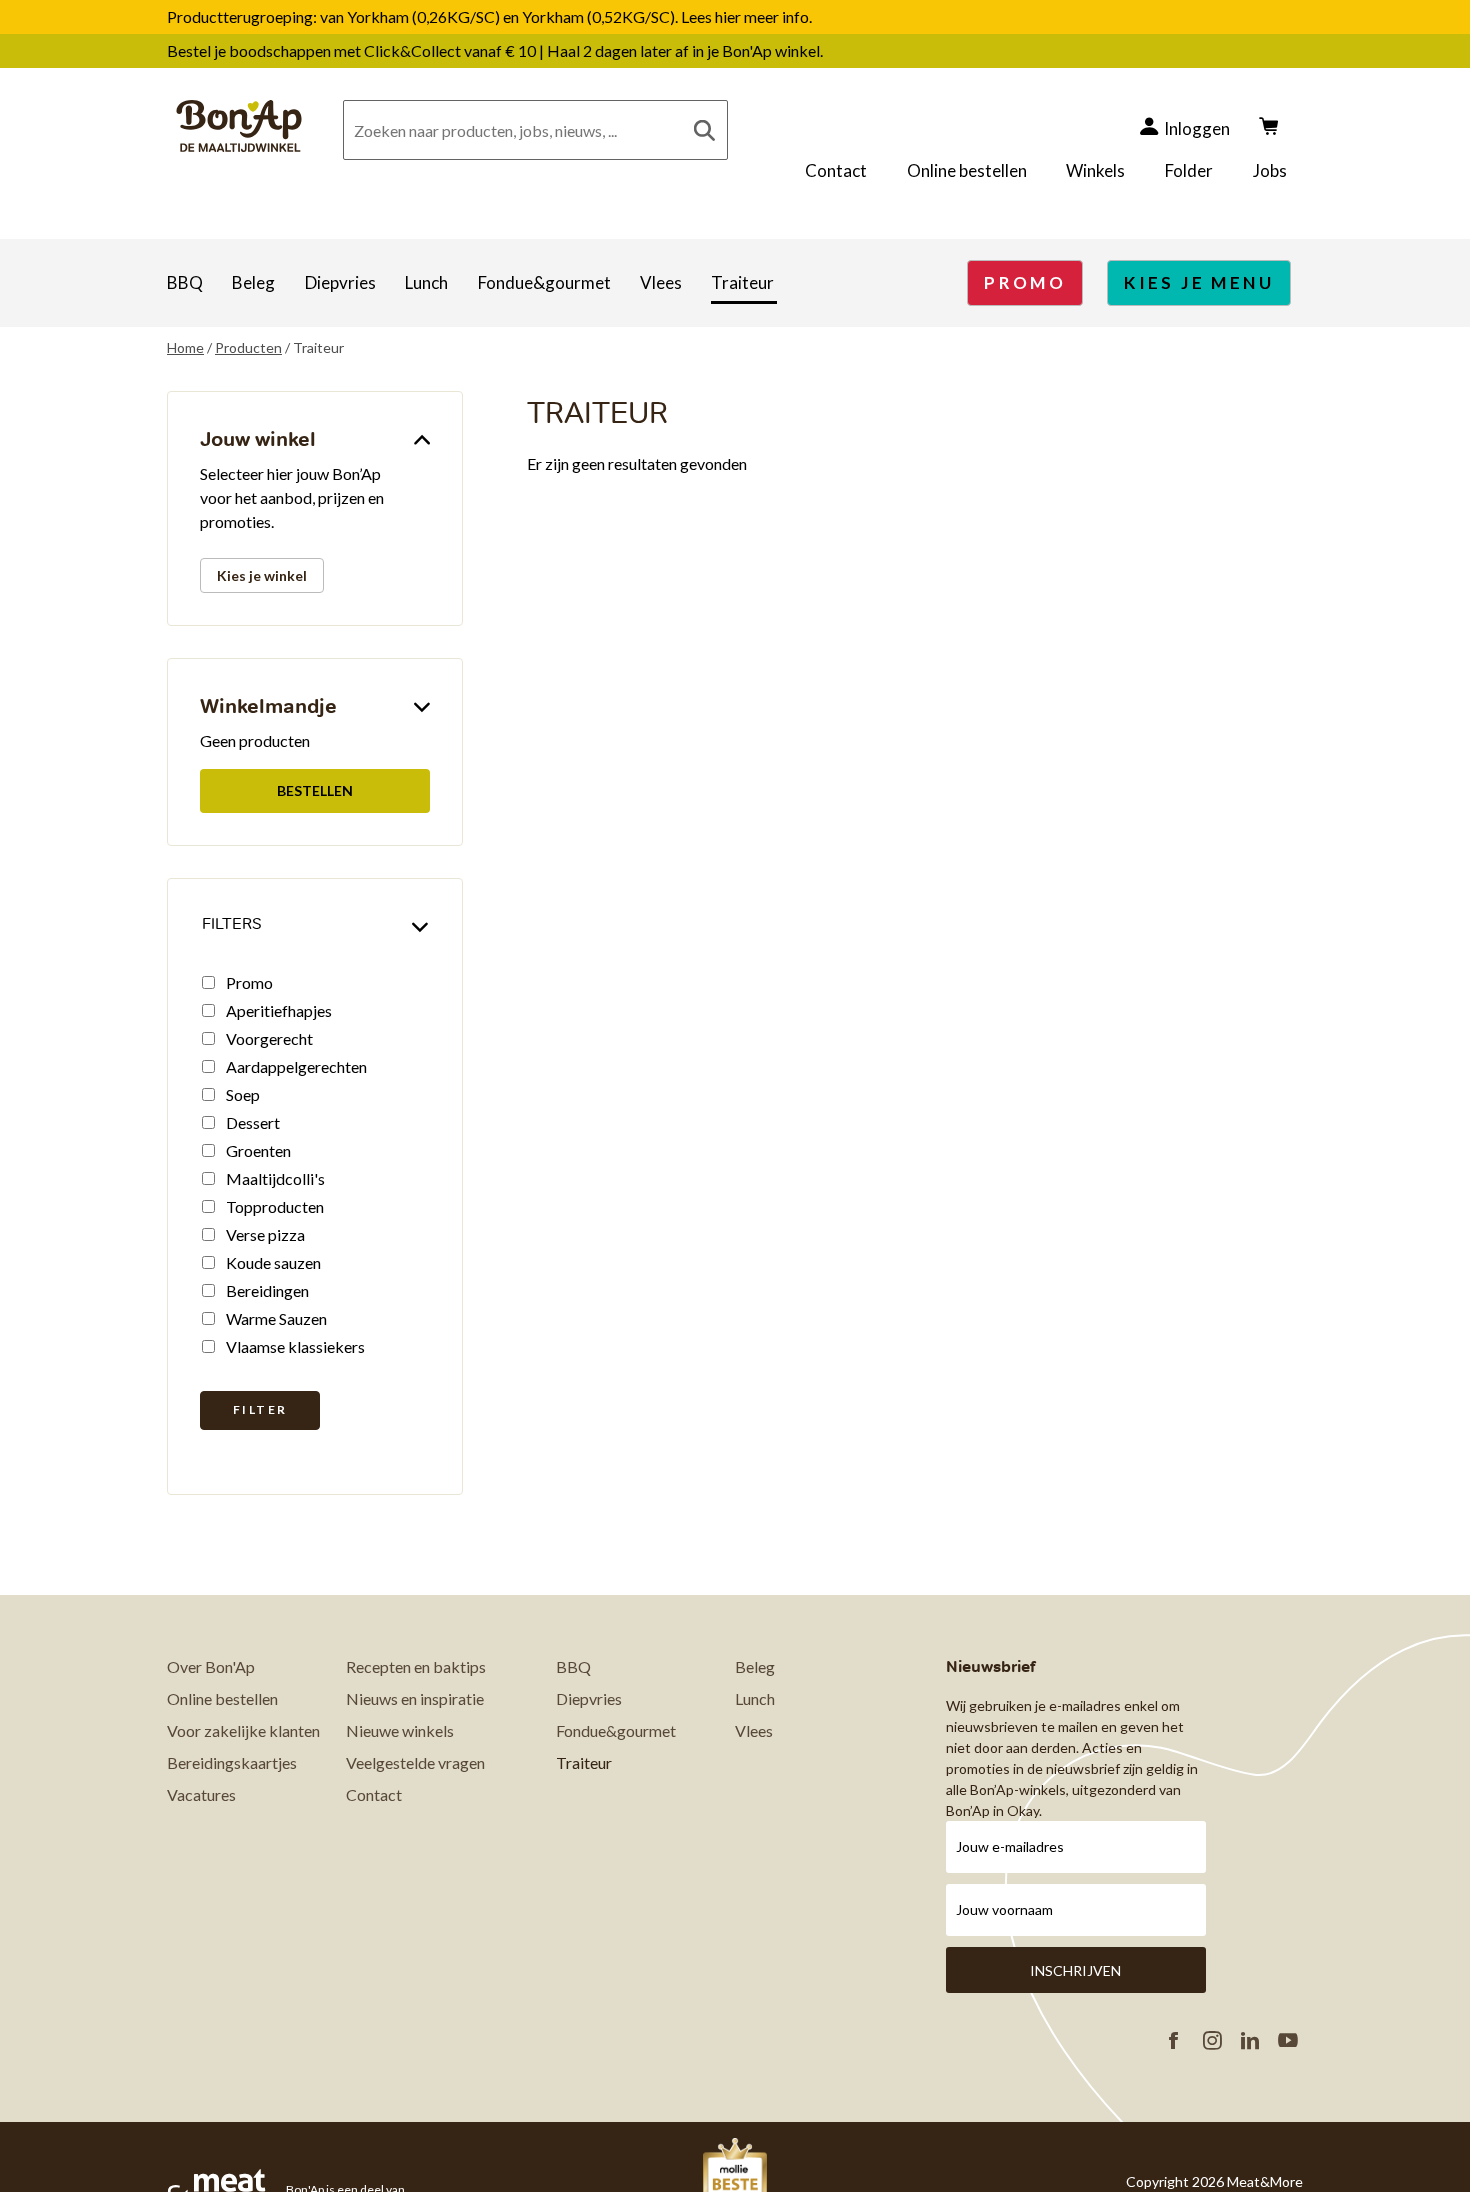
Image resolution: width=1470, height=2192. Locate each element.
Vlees (661, 282)
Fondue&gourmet (544, 282)
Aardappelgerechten (296, 1066)
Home (185, 347)
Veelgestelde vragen (415, 1762)
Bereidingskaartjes (232, 1762)
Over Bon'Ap (211, 1666)
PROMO (1025, 282)
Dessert (253, 1122)
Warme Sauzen (276, 1318)
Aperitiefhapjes (279, 1010)
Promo (249, 982)
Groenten (258, 1150)
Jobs (1270, 170)
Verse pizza (265, 1234)
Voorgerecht (269, 1038)
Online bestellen (967, 170)
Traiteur (742, 282)
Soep (243, 1094)
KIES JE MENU (1199, 282)
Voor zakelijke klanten (243, 1730)
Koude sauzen (273, 1262)
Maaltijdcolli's (275, 1178)
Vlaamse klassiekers (295, 1346)
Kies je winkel (262, 575)
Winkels (1095, 170)
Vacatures (201, 1794)
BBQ (185, 282)
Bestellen (315, 790)
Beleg (253, 282)
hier (729, 16)
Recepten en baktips (416, 1666)
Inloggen (1197, 128)
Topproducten (275, 1206)
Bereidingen (267, 1290)
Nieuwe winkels (400, 1730)
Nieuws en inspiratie (415, 1698)
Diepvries (340, 282)
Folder (1189, 170)
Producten (248, 347)
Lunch (426, 282)
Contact (836, 170)
